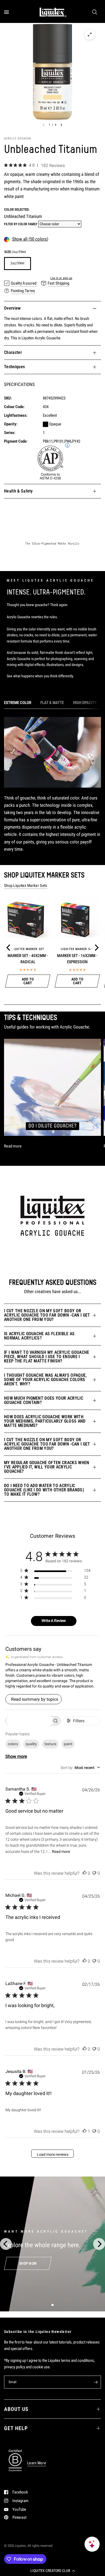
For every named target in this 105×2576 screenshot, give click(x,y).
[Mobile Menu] (8, 12)
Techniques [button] (14, 367)
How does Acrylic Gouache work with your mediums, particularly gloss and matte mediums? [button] (45, 1421)
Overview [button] (12, 308)
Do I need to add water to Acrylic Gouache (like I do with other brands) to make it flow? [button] (44, 1490)
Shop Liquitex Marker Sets (26, 886)
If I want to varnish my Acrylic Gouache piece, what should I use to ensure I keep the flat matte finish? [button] (47, 1357)
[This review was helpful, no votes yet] (85, 1873)
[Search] (95, 12)
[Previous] (9, 948)
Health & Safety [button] (18, 491)
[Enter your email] (96, 2382)
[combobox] (80, 1768)
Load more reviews (53, 2154)
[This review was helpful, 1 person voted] (85, 2131)
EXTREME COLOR (18, 703)
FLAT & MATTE (52, 703)
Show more (16, 1756)
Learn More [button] (37, 2463)
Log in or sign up (61, 278)
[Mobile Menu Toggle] (6, 12)
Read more (61, 1851)
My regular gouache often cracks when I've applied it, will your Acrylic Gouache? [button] (47, 1467)
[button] (52, 2571)
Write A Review (54, 1621)
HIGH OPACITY (85, 703)
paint (68, 1744)
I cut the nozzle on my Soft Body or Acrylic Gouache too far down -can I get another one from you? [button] (47, 1315)
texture (50, 1744)
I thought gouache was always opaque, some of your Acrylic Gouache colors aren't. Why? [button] (45, 1380)
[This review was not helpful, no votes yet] (94, 1873)
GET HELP (16, 2428)
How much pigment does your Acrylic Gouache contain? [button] (44, 1400)
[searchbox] (28, 1721)
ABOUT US (16, 2409)
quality (31, 1744)
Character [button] (13, 352)
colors (13, 1744)
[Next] (96, 948)
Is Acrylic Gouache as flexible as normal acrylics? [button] (39, 1336)
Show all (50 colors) (30, 239)
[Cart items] (100, 12)
